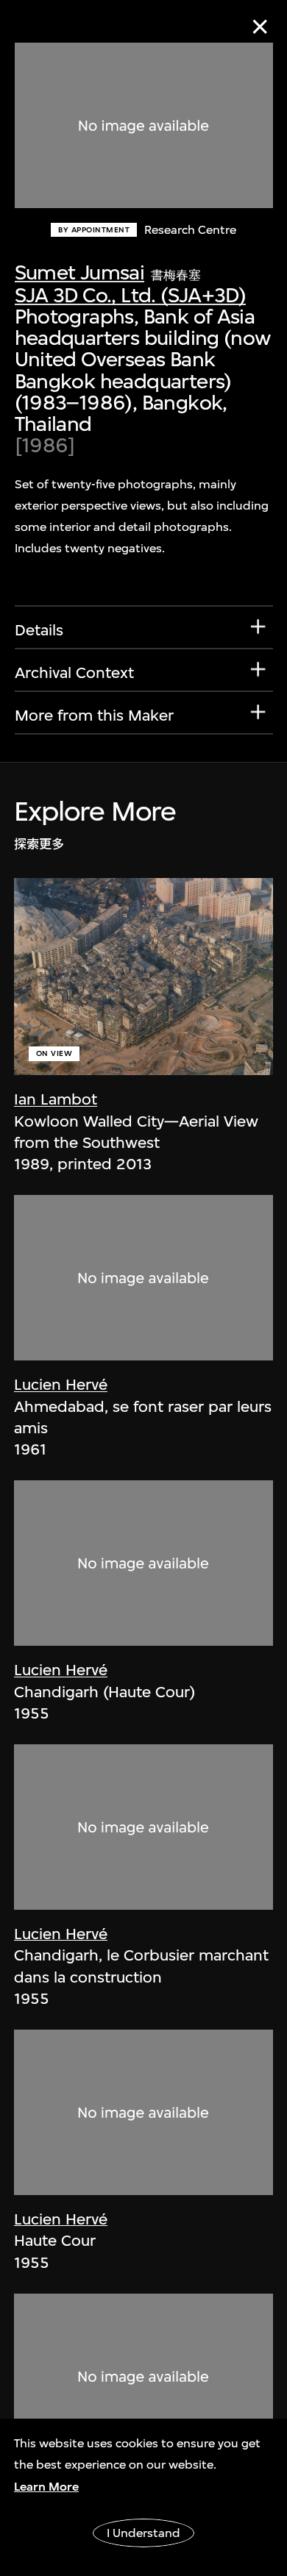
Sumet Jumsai (80, 272)
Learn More (46, 2487)
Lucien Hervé (61, 1384)
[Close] (260, 27)
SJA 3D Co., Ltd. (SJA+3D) (131, 295)
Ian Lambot (56, 1099)
